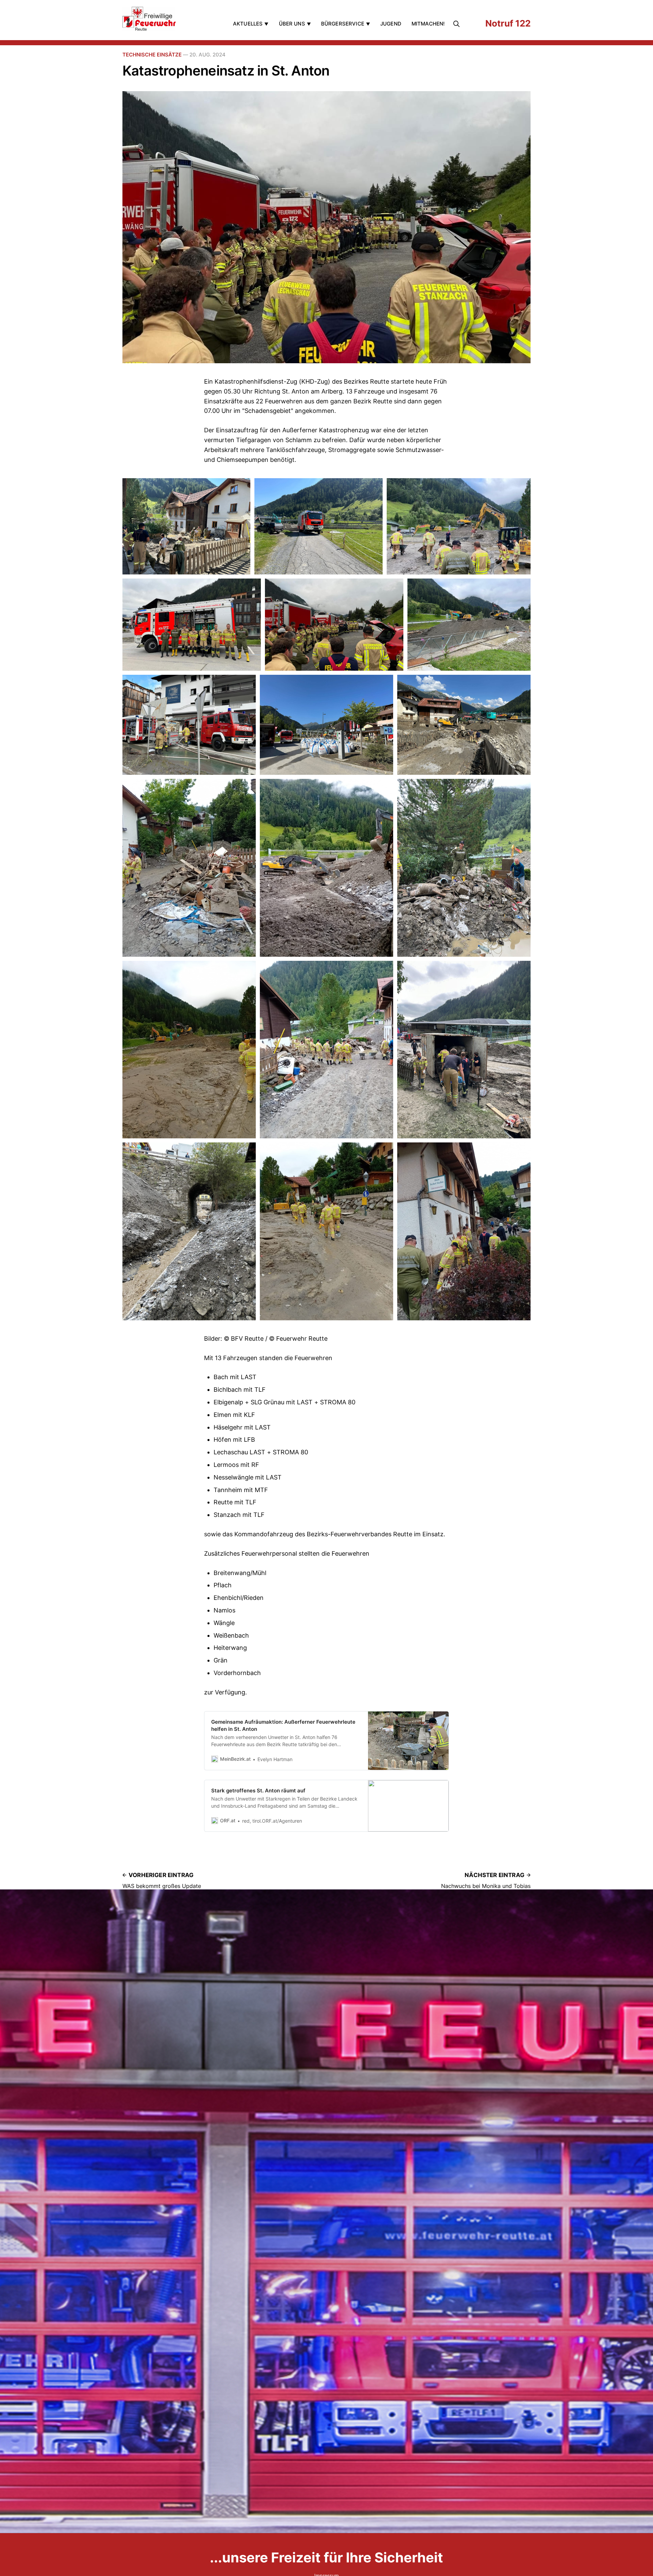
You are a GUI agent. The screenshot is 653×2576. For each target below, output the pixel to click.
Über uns (292, 24)
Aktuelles (248, 24)
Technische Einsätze (152, 55)
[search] (458, 24)
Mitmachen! (428, 24)
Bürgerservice (343, 24)
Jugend (391, 24)
